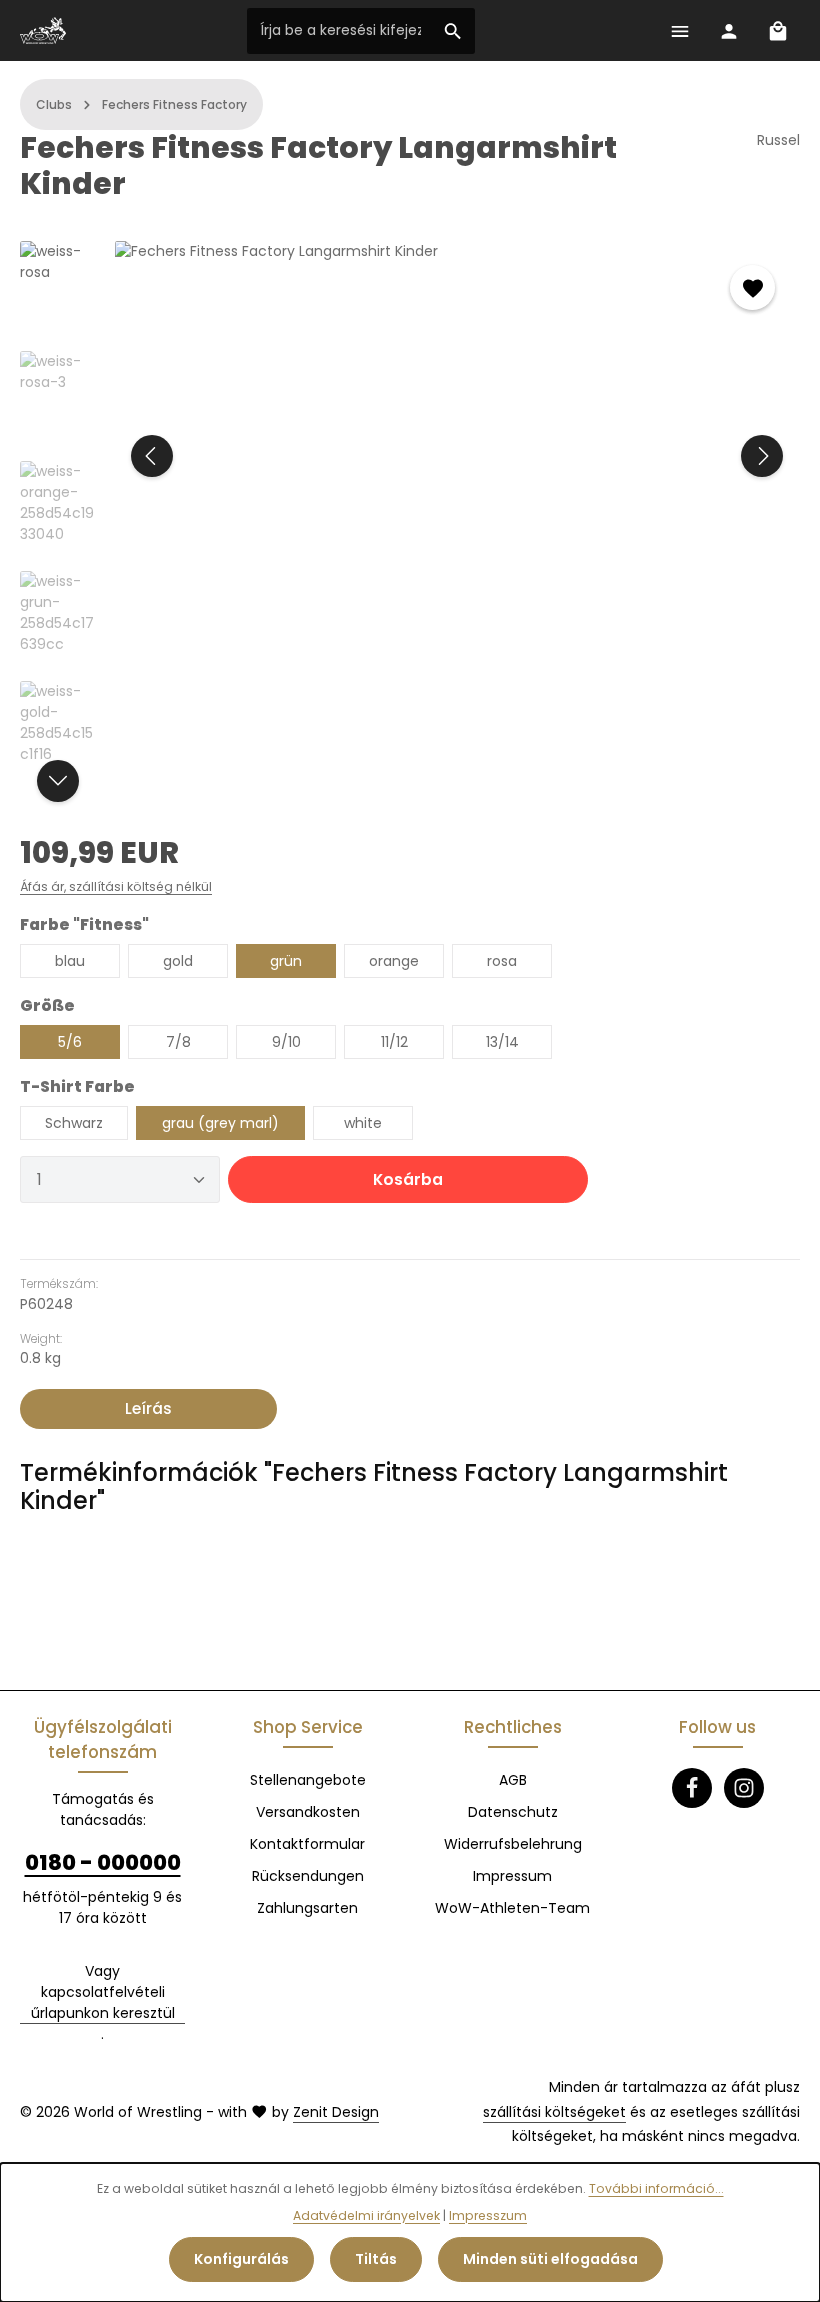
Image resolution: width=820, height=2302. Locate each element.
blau (70, 961)
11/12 (394, 1042)
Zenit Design (336, 2112)
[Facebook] (692, 1788)
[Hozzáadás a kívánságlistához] (752, 287)
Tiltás (376, 2259)
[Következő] (762, 456)
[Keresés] (453, 31)
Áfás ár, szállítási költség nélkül (116, 886)
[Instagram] (744, 1788)
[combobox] (340, 31)
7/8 (178, 1042)
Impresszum (488, 2215)
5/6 (70, 1042)
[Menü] (679, 30)
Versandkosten (308, 1812)
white (363, 1123)
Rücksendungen (308, 1876)
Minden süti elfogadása (550, 2259)
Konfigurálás (241, 2259)
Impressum (512, 1876)
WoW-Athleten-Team (512, 1908)
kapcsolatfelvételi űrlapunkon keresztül (103, 2002)
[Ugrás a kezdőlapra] (43, 31)
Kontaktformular (307, 1844)
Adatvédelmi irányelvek (366, 2215)
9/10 (286, 1042)
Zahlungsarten (307, 1908)
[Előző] (152, 456)
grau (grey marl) (220, 1123)
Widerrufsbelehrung (513, 1844)
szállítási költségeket (554, 2112)
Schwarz (74, 1123)
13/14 (502, 1042)
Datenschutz (513, 1812)
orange (394, 961)
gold (178, 961)
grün (286, 961)
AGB (513, 1780)
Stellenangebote (308, 1780)
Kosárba (408, 1179)
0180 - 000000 (103, 1862)
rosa (502, 961)
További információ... (656, 2188)
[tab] (148, 1408)
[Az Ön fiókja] (728, 30)
